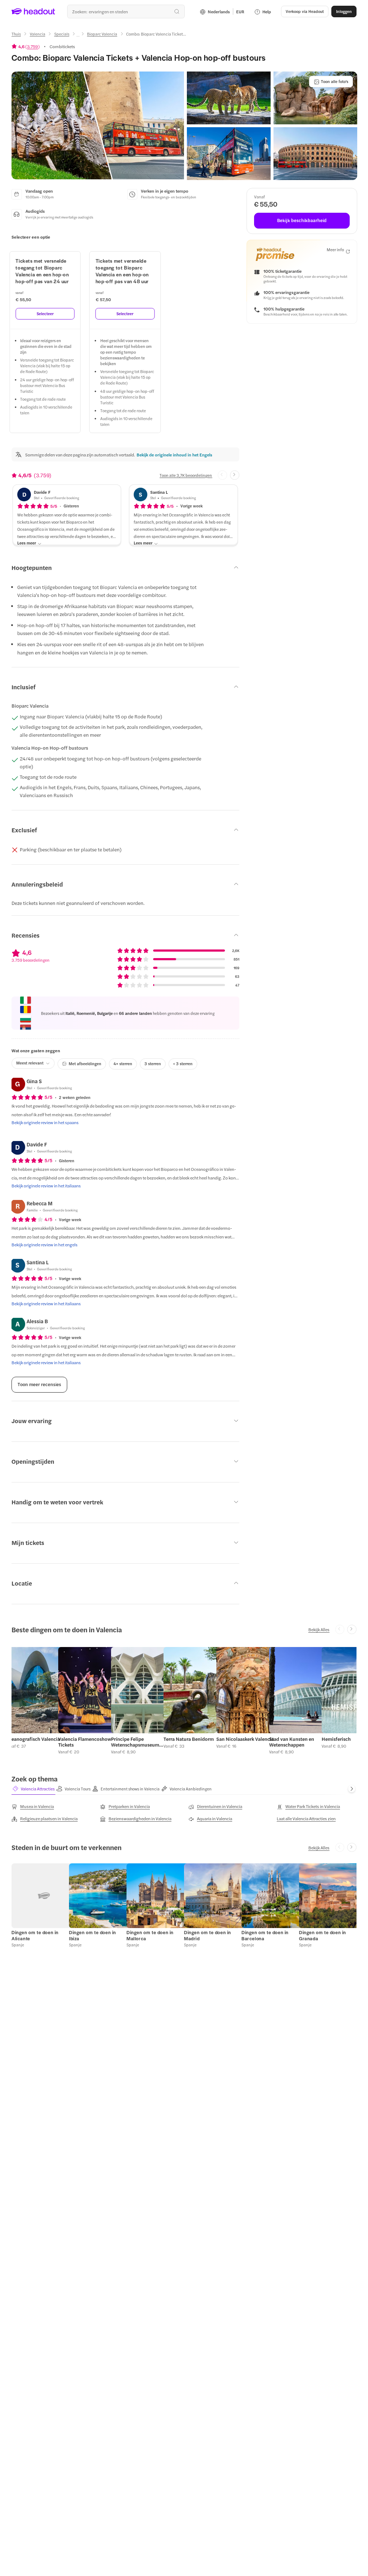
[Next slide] (235, 475)
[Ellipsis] (78, 36)
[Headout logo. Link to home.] (33, 11)
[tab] (33, 1789)
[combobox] (126, 11)
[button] (98, 125)
